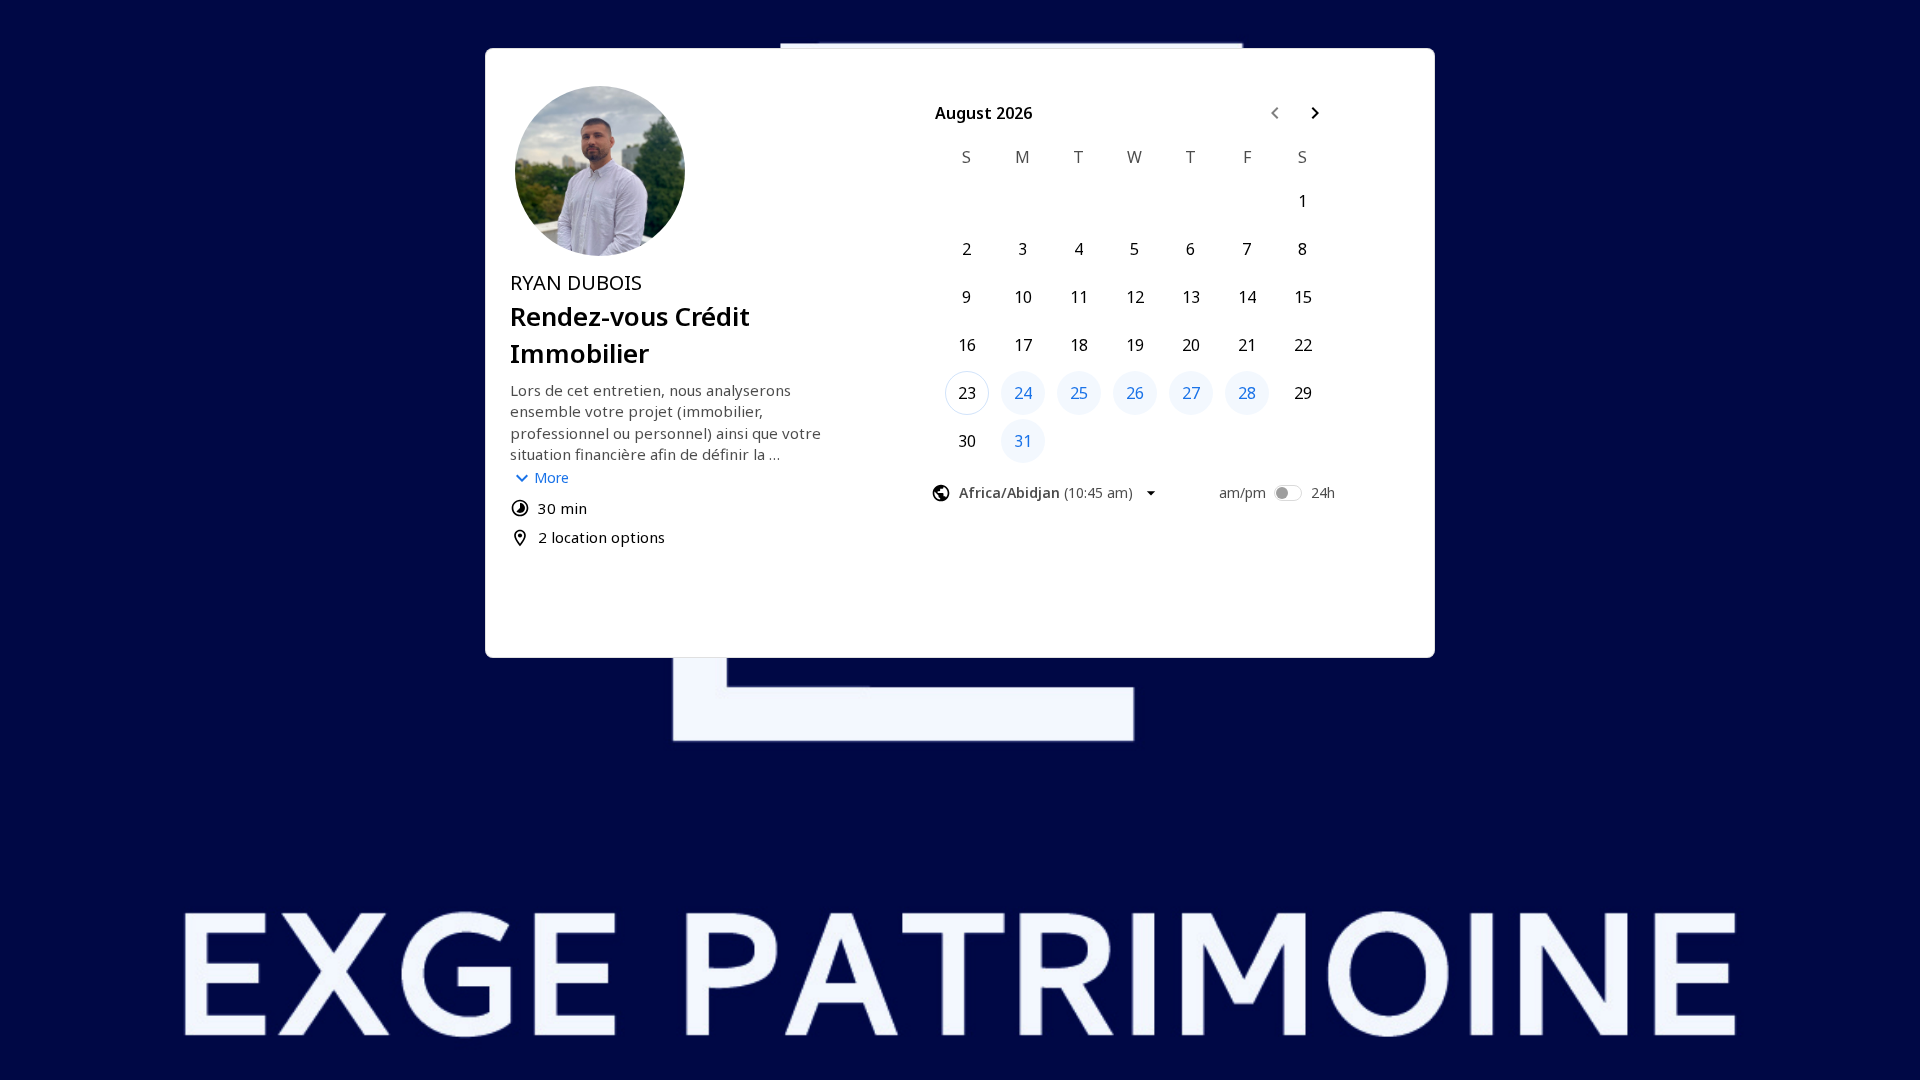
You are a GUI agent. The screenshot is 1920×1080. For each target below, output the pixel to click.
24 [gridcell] (1023, 393)
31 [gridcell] (1023, 441)
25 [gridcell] (1079, 393)
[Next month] (1315, 113)
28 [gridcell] (1247, 393)
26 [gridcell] (1135, 393)
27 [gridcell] (1191, 393)
